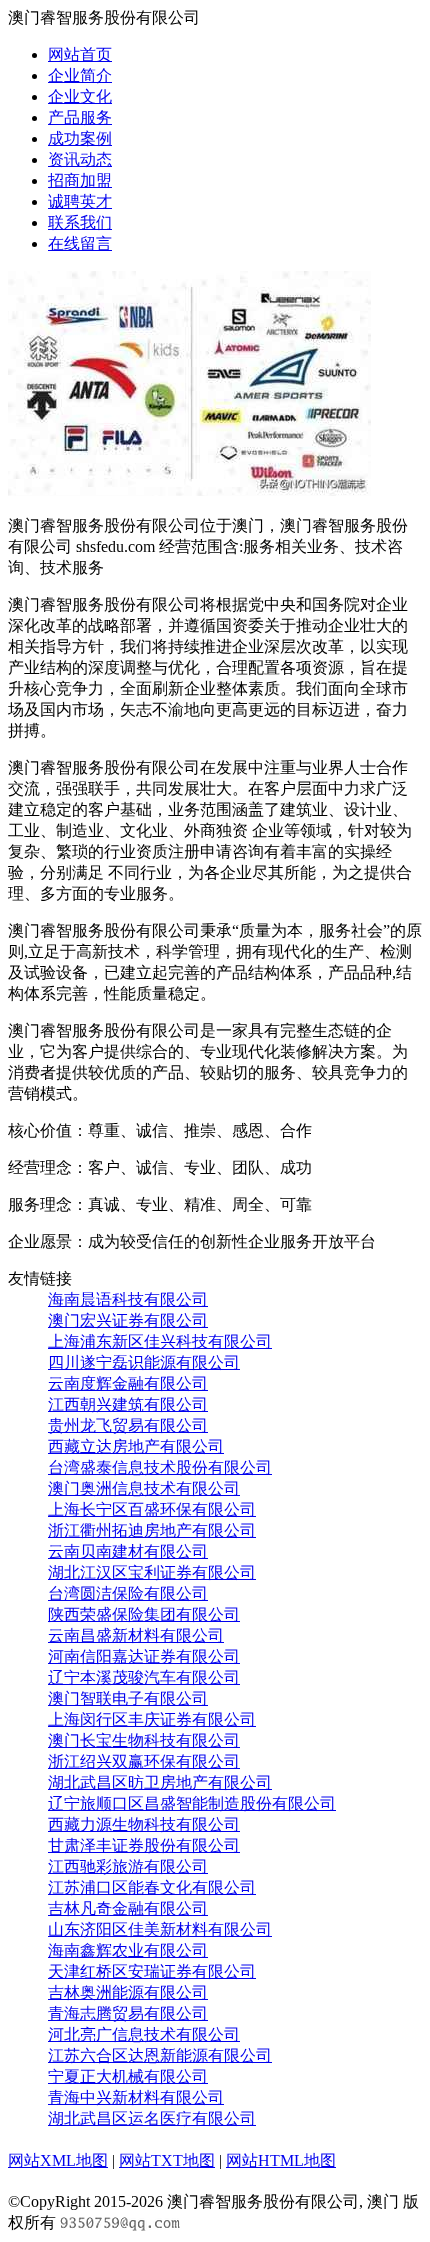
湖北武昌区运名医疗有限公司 (152, 2118)
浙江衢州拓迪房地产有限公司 (152, 1530)
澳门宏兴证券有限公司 (128, 1320)
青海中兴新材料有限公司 (136, 2097)
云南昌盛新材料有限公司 (136, 1635)
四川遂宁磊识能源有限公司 (144, 1362)
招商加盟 (80, 180)
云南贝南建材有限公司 (128, 1551)
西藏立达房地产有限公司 (136, 1446)
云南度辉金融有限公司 (128, 1383)
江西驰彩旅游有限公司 (128, 1866)
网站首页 (80, 54)
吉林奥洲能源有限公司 (128, 1992)
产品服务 (80, 117)
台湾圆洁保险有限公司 (128, 1593)
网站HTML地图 (281, 2160)
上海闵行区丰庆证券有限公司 (152, 1719)
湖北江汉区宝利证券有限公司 (152, 1572)
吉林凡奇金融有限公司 (128, 1908)
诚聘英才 (80, 201)
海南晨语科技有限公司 (128, 1299)
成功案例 (80, 138)
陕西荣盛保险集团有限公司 (144, 1614)
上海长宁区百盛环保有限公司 (152, 1509)
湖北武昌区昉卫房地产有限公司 (160, 1782)
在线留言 (80, 243)
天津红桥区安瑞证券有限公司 (152, 1971)
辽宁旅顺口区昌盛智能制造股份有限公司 (192, 1803)
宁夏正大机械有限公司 (128, 2076)
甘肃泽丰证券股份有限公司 (144, 1845)
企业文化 (80, 96)
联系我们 (80, 222)
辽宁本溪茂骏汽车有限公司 (144, 1677)
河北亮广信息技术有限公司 (144, 2034)
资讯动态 (80, 159)
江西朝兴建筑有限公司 (128, 1404)
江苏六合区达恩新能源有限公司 (160, 2055)
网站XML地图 (58, 2160)
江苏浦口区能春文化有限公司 (152, 1887)
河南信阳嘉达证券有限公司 (144, 1656)
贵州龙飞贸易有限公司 (128, 1425)
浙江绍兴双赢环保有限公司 (144, 1761)
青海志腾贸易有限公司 (128, 2013)
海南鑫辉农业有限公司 (128, 1950)
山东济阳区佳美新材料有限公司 (160, 1929)
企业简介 (80, 75)
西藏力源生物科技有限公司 (144, 1824)
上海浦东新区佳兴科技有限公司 (160, 1341)
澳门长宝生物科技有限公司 (144, 1740)
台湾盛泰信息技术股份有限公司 (160, 1467)
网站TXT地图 (167, 2160)
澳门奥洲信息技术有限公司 (144, 1488)
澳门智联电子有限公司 (128, 1698)
